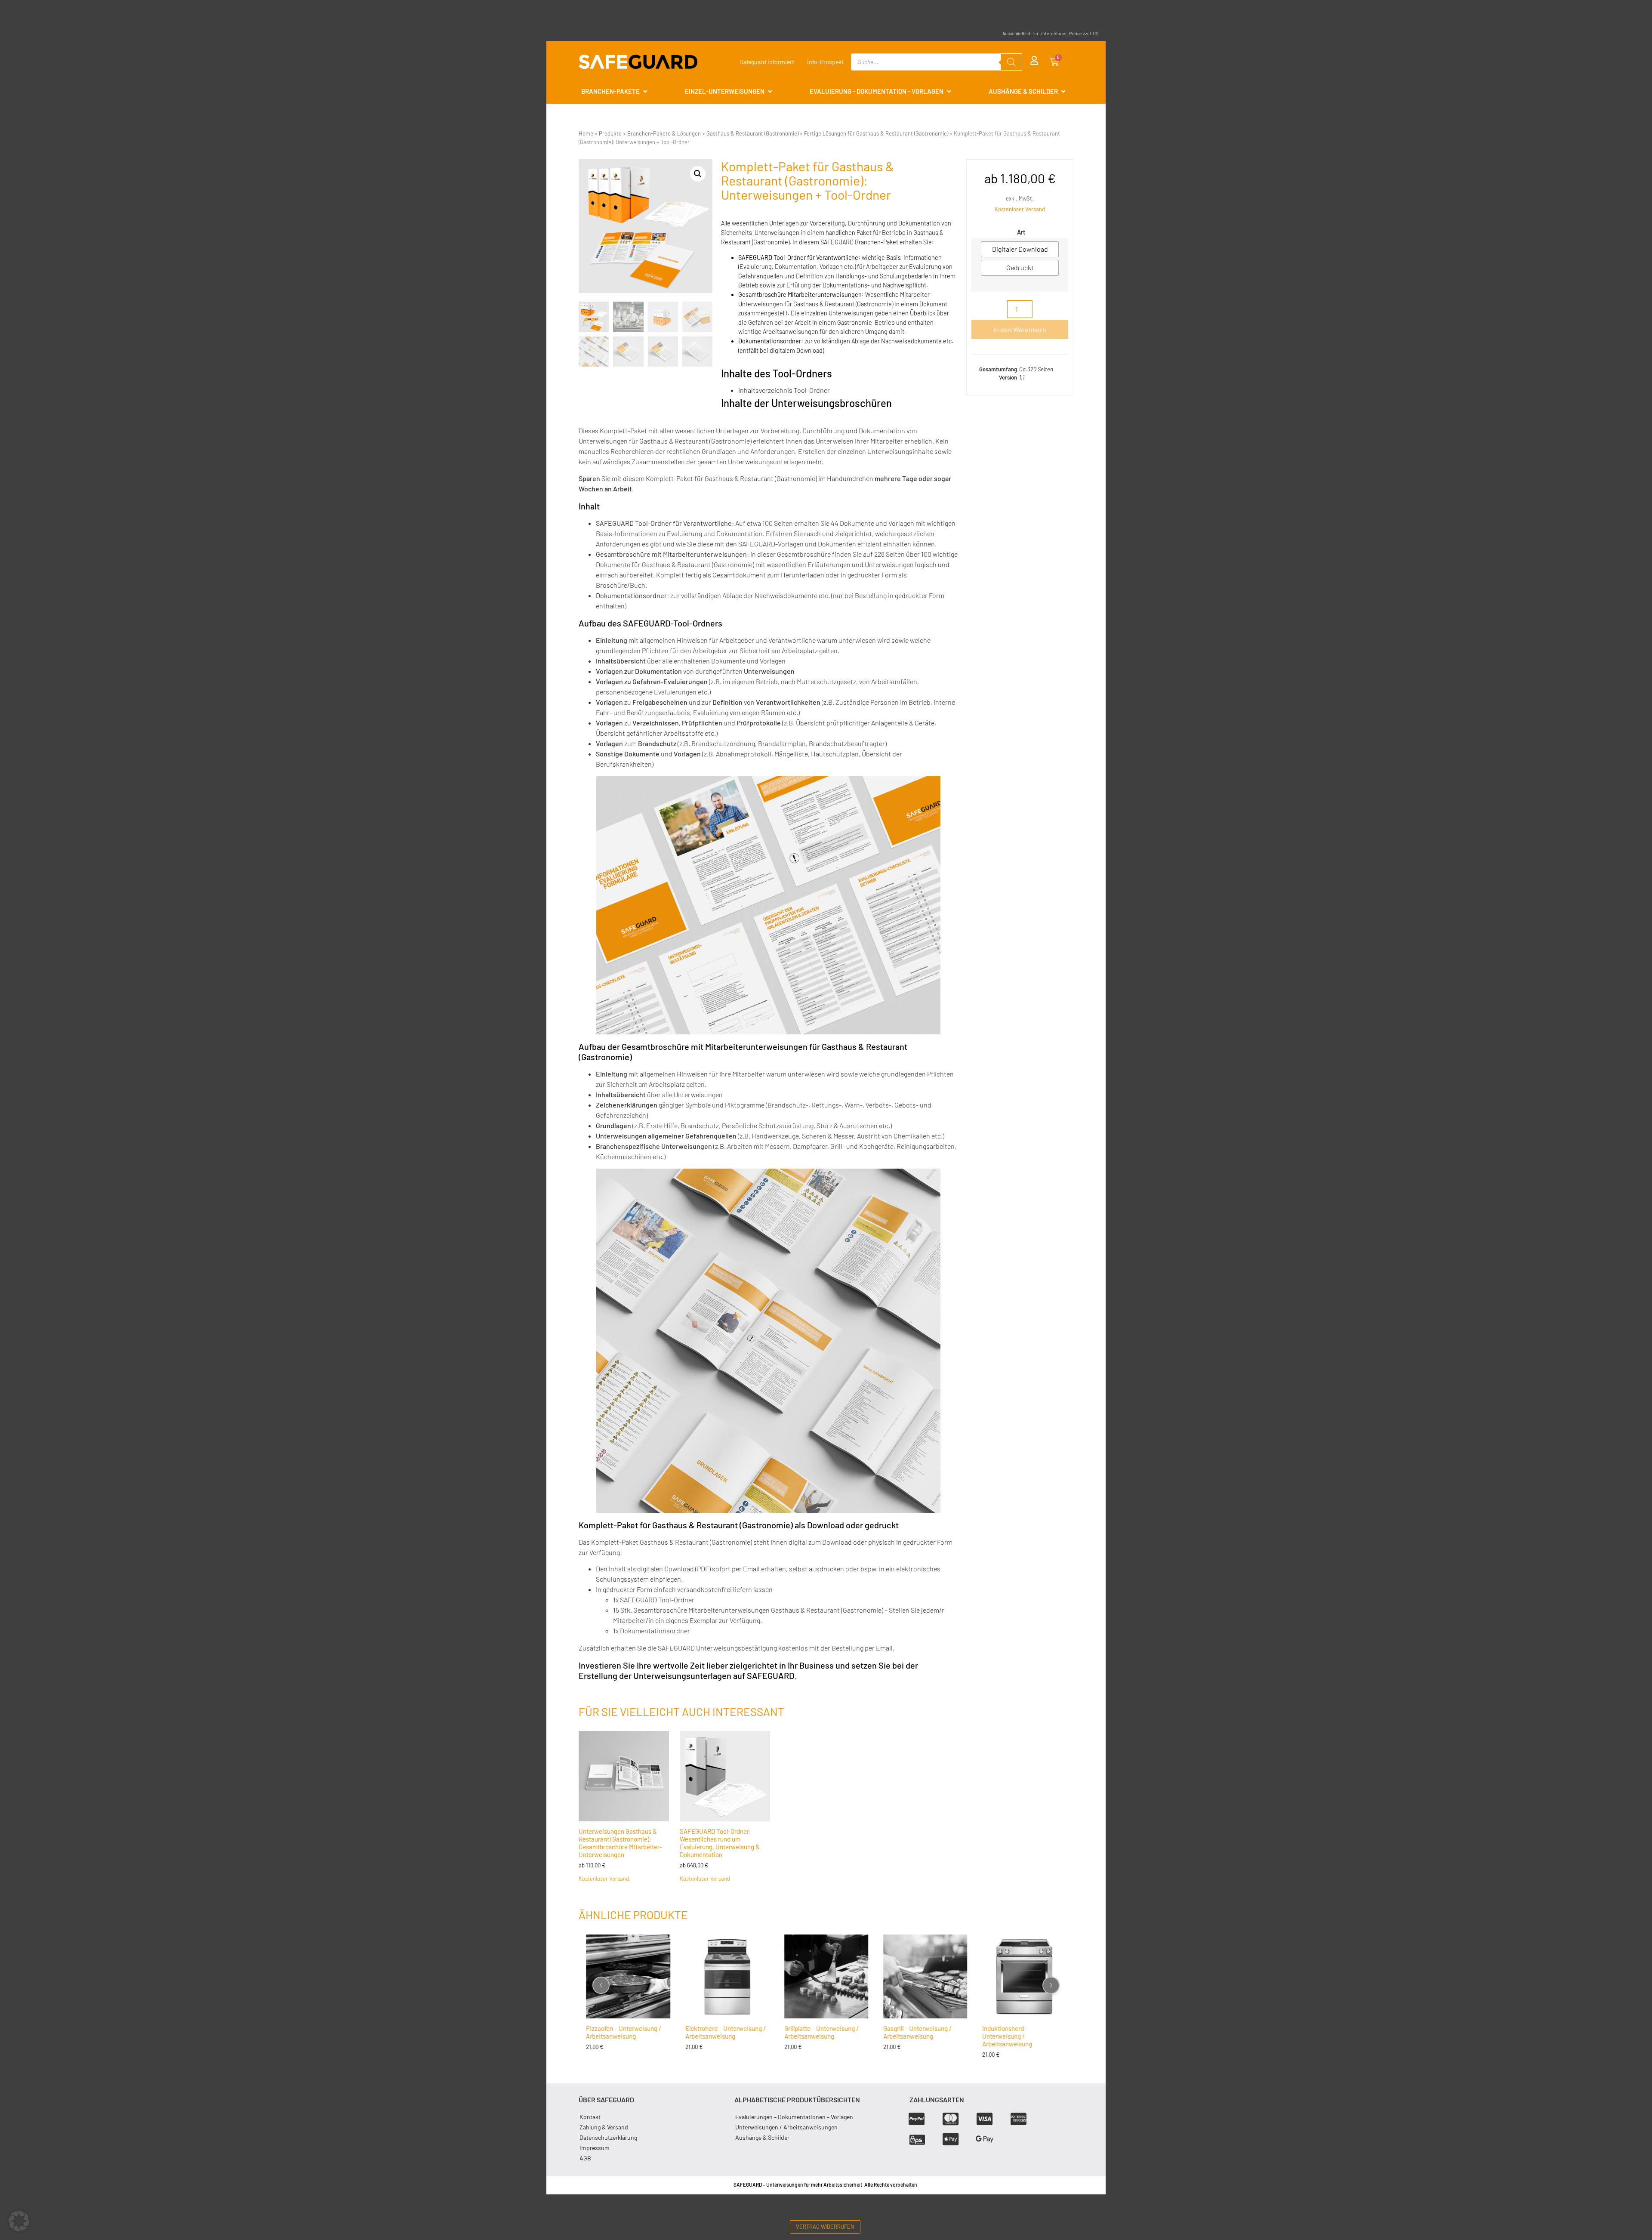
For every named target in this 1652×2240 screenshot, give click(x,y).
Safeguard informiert (767, 62)
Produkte (610, 133)
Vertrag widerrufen (825, 2227)
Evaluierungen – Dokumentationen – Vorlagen (794, 2117)
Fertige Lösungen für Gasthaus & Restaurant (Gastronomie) (876, 133)
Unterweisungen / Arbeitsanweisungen (786, 2127)
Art (1021, 232)
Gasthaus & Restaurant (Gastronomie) (752, 133)
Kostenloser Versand (1020, 209)
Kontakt (590, 2117)
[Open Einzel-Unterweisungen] (770, 91)
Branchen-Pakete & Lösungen (664, 133)
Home (586, 133)
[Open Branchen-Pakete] (645, 91)
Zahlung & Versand (604, 2127)
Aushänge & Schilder (762, 2137)
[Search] (1011, 62)
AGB (585, 2158)
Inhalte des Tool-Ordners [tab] (777, 373)
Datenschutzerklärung (608, 2137)
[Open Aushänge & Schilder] (1063, 91)
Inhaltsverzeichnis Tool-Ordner (784, 390)
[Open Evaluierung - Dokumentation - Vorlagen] (949, 91)
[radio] (1020, 249)
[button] (698, 174)
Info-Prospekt (825, 62)
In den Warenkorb (1020, 329)
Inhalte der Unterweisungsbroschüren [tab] (806, 403)
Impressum (595, 2148)
